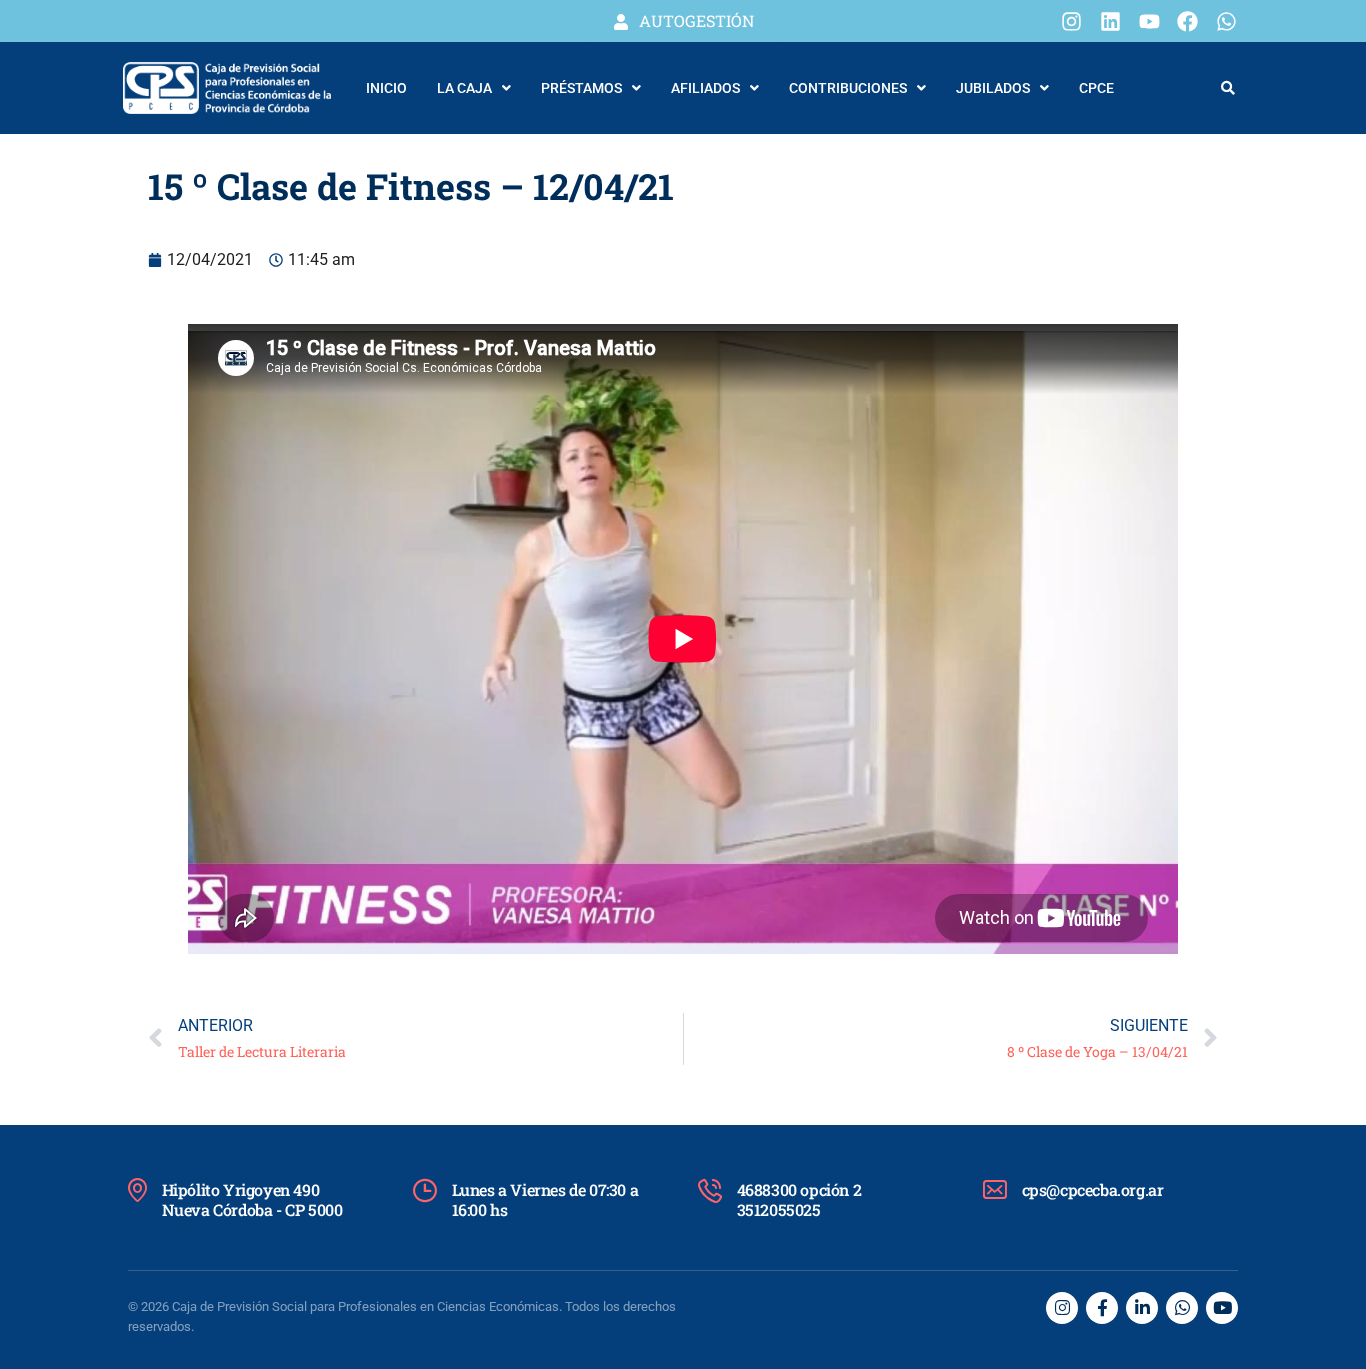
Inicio (386, 88)
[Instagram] (1072, 21)
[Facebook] (1188, 21)
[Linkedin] (1111, 21)
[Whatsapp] (1226, 21)
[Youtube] (1149, 21)
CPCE (1096, 88)
